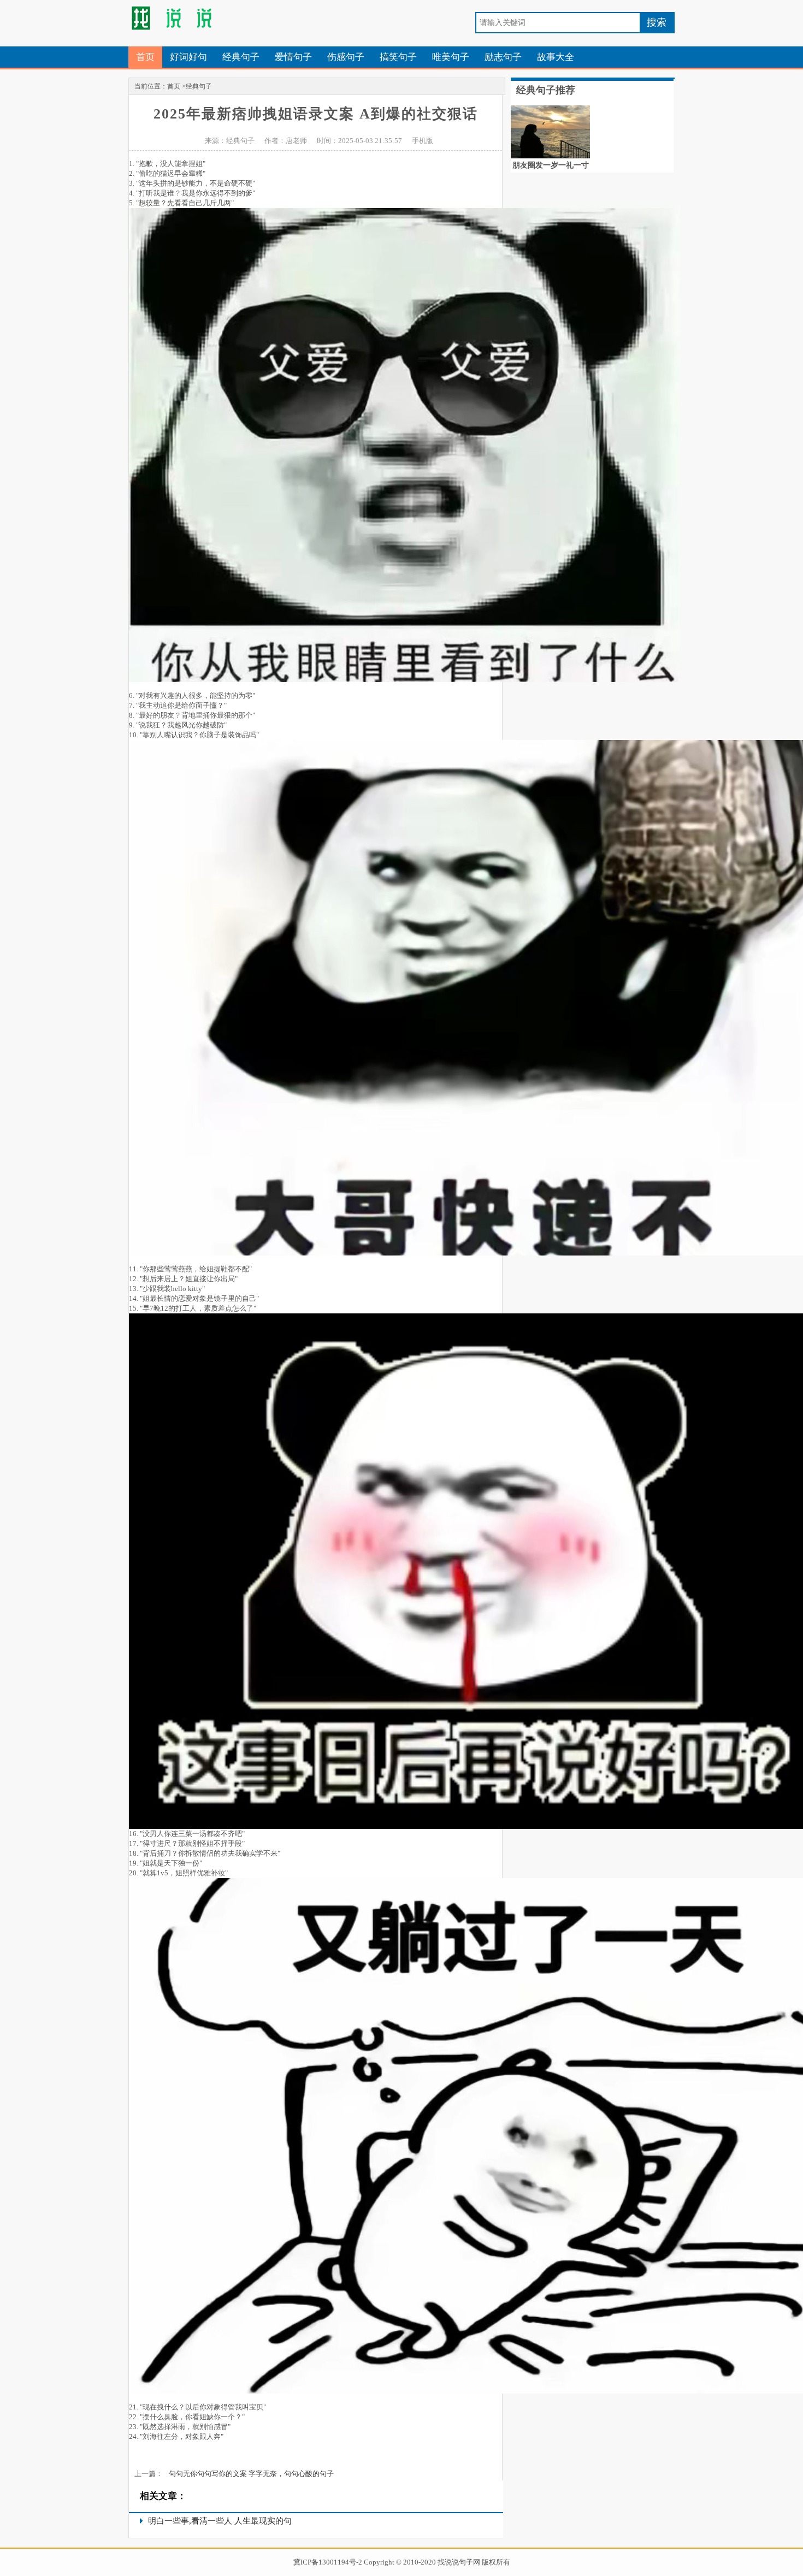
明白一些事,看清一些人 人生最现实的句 (220, 2521)
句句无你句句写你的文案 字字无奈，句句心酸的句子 (251, 2474)
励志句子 (503, 57)
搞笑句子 (398, 57)
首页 (145, 57)
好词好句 (188, 57)
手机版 (423, 141)
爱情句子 (293, 57)
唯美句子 (451, 57)
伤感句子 (346, 57)
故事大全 (556, 57)
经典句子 (241, 57)
